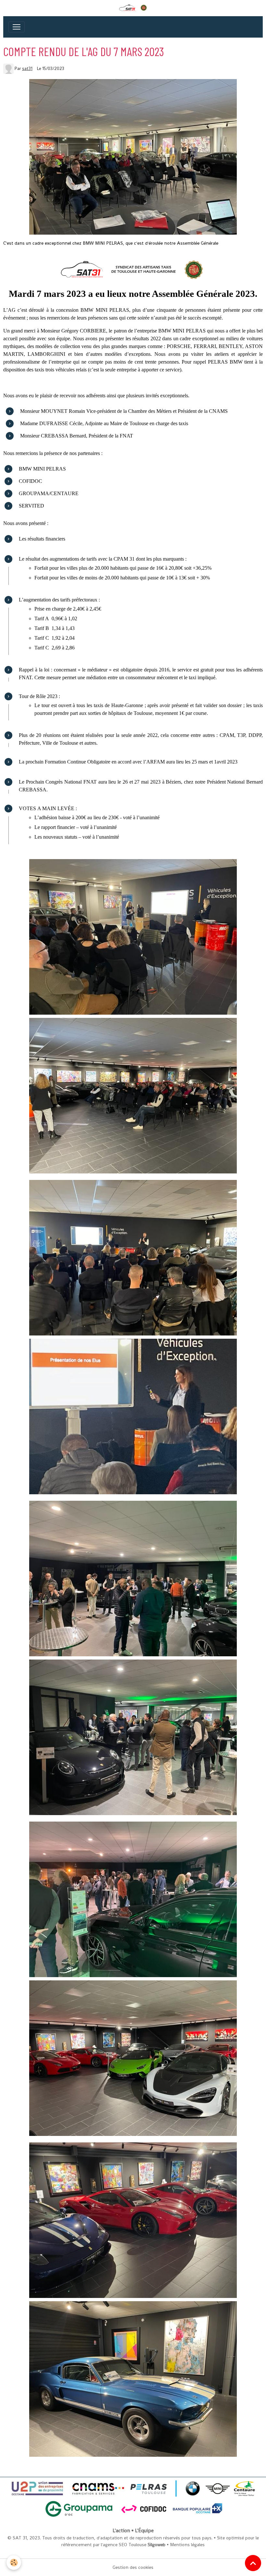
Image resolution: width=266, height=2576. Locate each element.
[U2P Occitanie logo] (38, 2488)
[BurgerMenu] (17, 27)
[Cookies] (14, 2563)
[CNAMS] (97, 2488)
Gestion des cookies (133, 2567)
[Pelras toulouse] (180, 2488)
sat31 (27, 69)
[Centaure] (244, 2488)
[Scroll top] (253, 2563)
